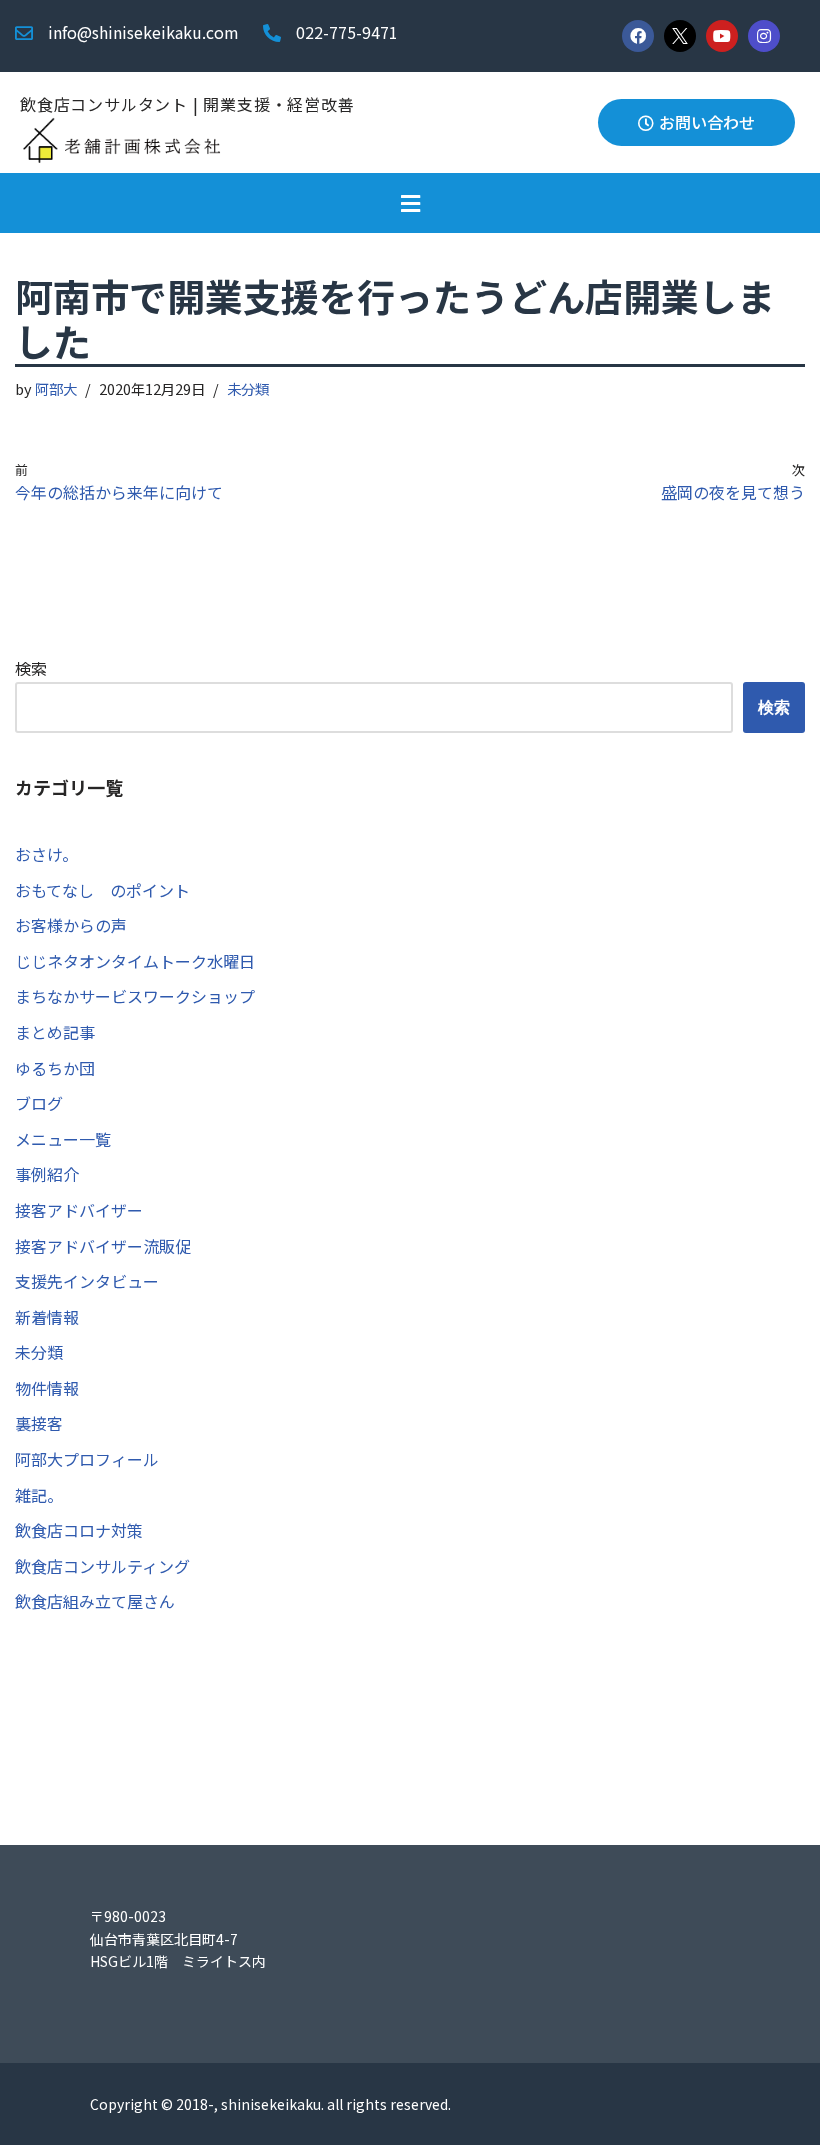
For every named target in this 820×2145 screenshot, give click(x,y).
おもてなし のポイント (102, 890)
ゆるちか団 (55, 1068)
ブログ (39, 1103)
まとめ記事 (55, 1032)
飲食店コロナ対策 (79, 1530)
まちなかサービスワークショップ (135, 996)
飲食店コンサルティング (102, 1566)
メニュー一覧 (63, 1139)
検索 (31, 668)
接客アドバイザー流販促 (103, 1246)
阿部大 (56, 388)
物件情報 (47, 1388)
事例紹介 (47, 1174)
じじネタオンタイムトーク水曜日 (135, 961)
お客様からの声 (71, 925)
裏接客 (39, 1423)
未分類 (248, 388)
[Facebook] (638, 36)
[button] (410, 202)
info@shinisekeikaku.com (143, 32)
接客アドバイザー (79, 1210)
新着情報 (47, 1317)
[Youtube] (722, 36)
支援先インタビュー (87, 1281)
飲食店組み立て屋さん (95, 1601)
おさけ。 (46, 854)
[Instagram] (764, 36)
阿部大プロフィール (87, 1459)
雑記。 (39, 1495)
